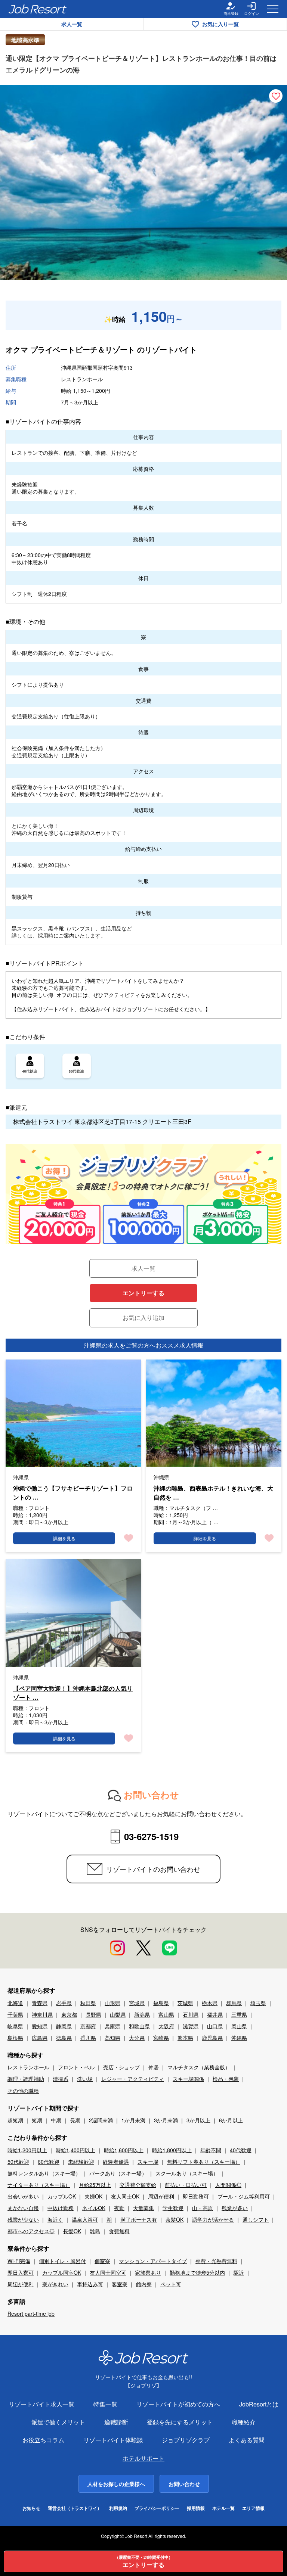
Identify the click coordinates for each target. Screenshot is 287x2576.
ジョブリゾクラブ (186, 2440)
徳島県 (64, 2038)
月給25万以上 (95, 2185)
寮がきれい (55, 2284)
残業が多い (235, 2208)
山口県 (215, 2026)
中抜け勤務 (61, 2208)
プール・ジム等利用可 (244, 2196)
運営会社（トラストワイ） (75, 2508)
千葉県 (15, 2014)
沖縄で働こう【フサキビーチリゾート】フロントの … (73, 1493)
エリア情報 (253, 2508)
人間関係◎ (228, 2185)
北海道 (15, 2003)
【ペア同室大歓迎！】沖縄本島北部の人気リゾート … (73, 1693)
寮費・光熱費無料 (216, 2261)
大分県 (137, 2038)
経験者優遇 (116, 2162)
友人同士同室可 (108, 2272)
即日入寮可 (21, 2272)
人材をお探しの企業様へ (116, 2484)
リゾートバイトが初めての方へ (178, 2404)
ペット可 (171, 2284)
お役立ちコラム (43, 2440)
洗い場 (85, 2079)
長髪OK (72, 2231)
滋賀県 (191, 2026)
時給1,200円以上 (27, 2150)
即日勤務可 (196, 2196)
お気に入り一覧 (220, 24)
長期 (75, 2120)
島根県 (15, 2038)
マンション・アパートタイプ (153, 2261)
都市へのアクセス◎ (31, 2231)
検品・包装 (226, 2079)
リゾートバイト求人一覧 (41, 2404)
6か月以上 (231, 2120)
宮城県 (137, 2003)
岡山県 (239, 2026)
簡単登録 (231, 13)
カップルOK (62, 2196)
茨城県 (185, 2003)
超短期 (15, 2120)
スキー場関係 (188, 2079)
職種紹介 (244, 2422)
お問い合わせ (184, 2484)
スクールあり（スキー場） (187, 2173)
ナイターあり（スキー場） (39, 2185)
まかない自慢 (23, 2208)
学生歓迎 (173, 2208)
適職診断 (116, 2422)
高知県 (112, 2038)
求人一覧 (72, 24)
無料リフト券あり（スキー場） (204, 2162)
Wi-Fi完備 (19, 2261)
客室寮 (120, 2284)
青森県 (40, 2003)
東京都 (69, 2014)
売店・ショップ (121, 2067)
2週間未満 (101, 2120)
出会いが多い (23, 2196)
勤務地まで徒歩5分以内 (197, 2272)
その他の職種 (23, 2091)
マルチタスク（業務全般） (199, 2067)
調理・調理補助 (26, 2079)
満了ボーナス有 (139, 2219)
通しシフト (256, 2219)
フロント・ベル (76, 2067)
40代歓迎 (241, 2150)
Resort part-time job (31, 2314)
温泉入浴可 (85, 2219)
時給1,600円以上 (124, 2150)
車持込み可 (90, 2284)
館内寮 (144, 2284)
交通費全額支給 (138, 2185)
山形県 (112, 2003)
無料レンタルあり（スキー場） (44, 2173)
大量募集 (143, 2208)
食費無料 (119, 2231)
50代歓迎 (18, 2162)
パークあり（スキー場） (118, 2173)
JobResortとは (259, 2404)
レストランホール (28, 2067)
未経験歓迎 (81, 2162)
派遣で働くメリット (58, 2422)
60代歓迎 (49, 2162)
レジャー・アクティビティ (133, 2079)
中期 (56, 2120)
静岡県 (64, 2026)
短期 (37, 2120)
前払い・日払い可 (186, 2185)
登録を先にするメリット (180, 2422)
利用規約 (118, 2508)
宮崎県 (161, 2038)
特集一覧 (105, 2404)
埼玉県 (258, 2003)
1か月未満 (133, 2120)
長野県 (93, 2014)
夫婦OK (93, 2196)
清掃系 (61, 2079)
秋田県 (88, 2003)
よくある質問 (247, 2440)
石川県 (191, 2014)
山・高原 (203, 2208)
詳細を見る (64, 1538)
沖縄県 (239, 2038)
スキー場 (148, 2162)
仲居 (154, 2067)
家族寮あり (148, 2272)
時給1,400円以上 (75, 2150)
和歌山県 (139, 2026)
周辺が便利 (161, 2196)
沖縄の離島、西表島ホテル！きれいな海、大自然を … (213, 1493)
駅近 (239, 2272)
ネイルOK (94, 2208)
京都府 (88, 2026)
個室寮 (102, 2261)
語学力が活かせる (213, 2219)
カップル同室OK (62, 2272)
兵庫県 (112, 2026)
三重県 (239, 2014)
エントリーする (143, 1293)
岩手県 (64, 2003)
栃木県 (210, 2003)
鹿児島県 (212, 2038)
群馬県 (234, 2003)
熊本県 (185, 2038)
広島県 (40, 2038)
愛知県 (40, 2026)
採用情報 (196, 2508)
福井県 (215, 2014)
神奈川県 (42, 2014)
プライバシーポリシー (157, 2508)
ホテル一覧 (223, 2508)
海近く (55, 2219)
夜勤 (119, 2208)
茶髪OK (175, 2219)
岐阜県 (15, 2026)
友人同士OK (125, 2196)
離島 (95, 2231)
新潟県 (142, 2014)
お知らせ (31, 2508)
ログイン (251, 13)
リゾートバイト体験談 (113, 2440)
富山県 (166, 2014)
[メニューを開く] (273, 9)
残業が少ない (23, 2219)
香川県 (88, 2038)
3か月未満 (166, 2120)
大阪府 (166, 2026)
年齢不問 (211, 2150)
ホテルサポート (143, 2458)
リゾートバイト (171, 349)
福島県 (161, 2003)
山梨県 (118, 2014)
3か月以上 (198, 2120)
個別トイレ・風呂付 (62, 2261)
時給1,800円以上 (172, 2150)
